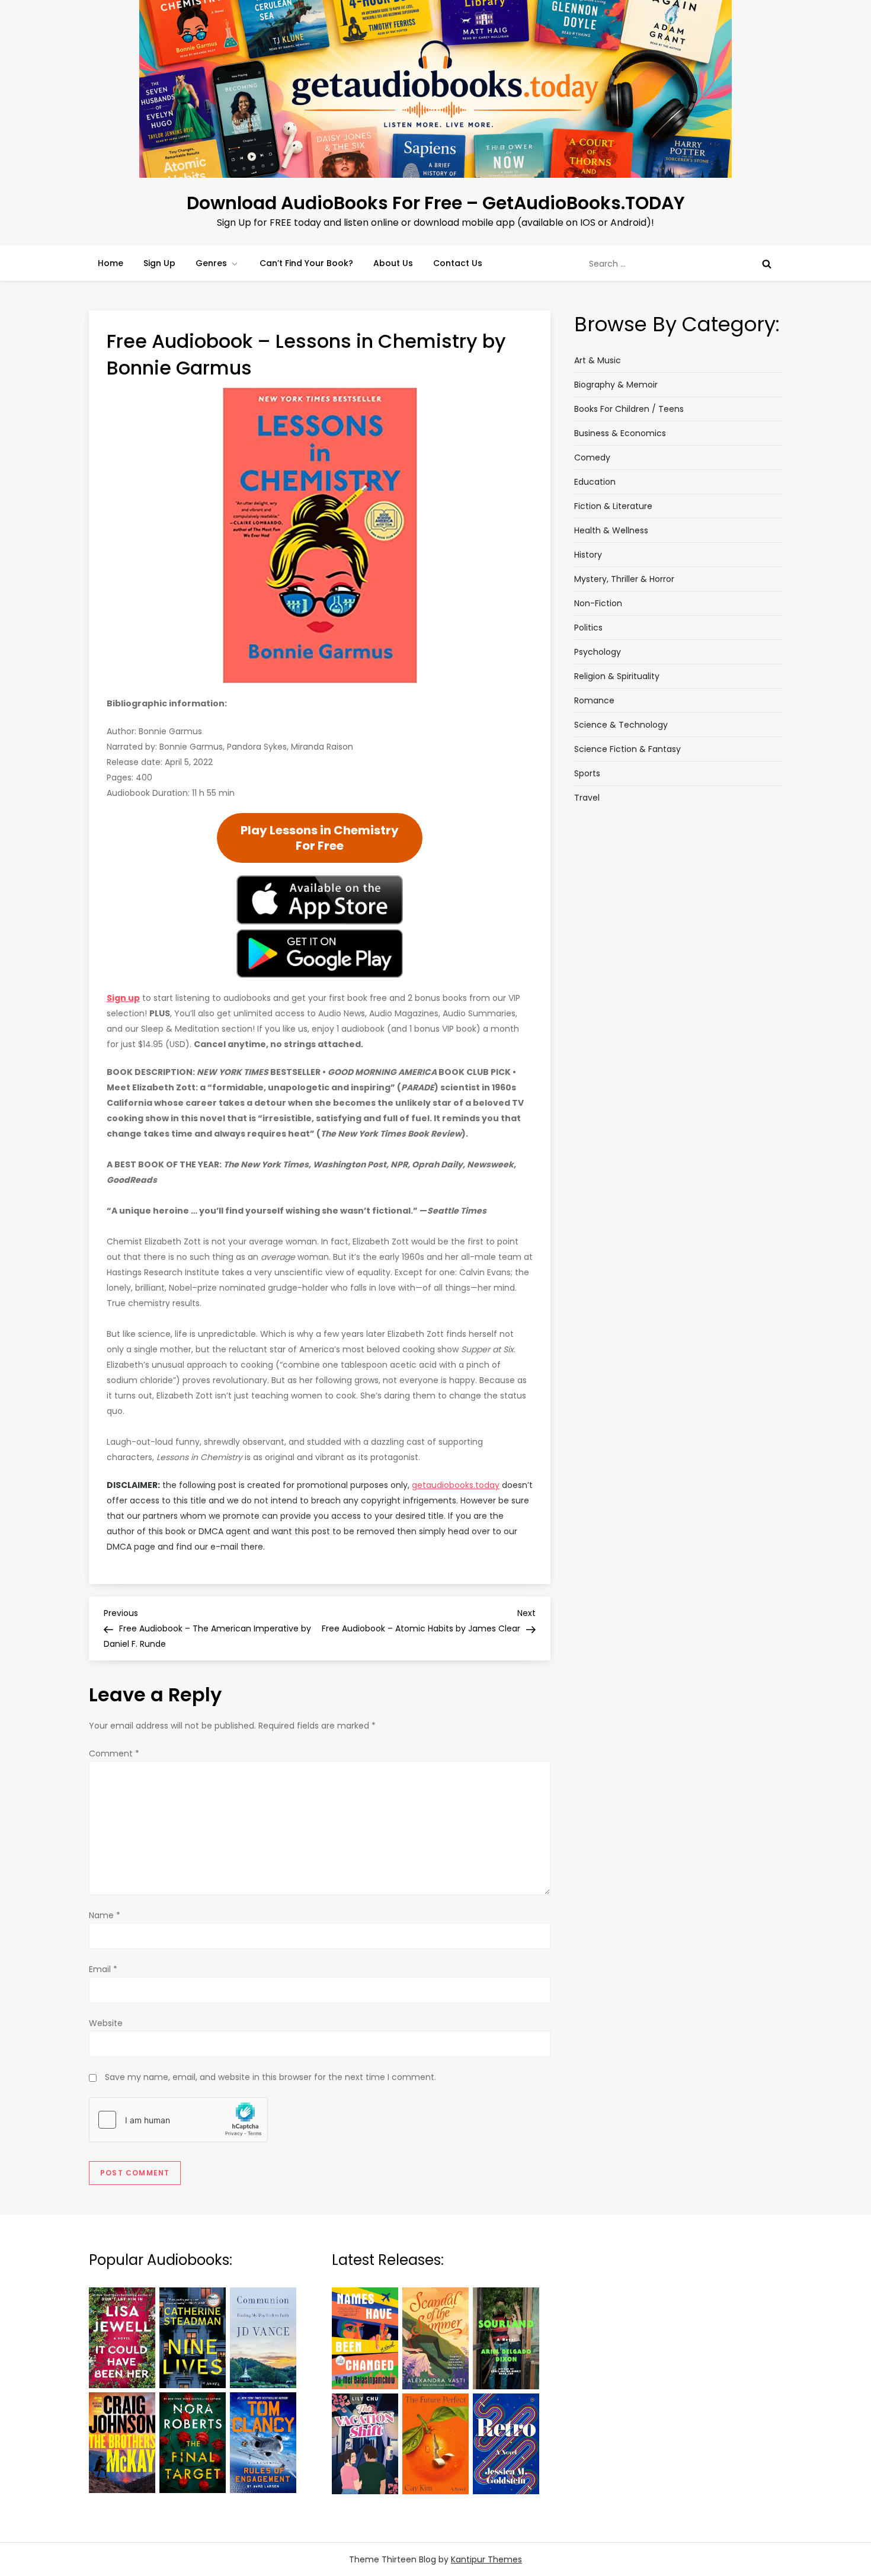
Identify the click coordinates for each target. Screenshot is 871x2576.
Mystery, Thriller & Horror (624, 579)
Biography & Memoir (616, 385)
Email (103, 1969)
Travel (587, 798)
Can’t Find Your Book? (306, 263)
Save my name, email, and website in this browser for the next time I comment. (270, 2077)
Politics (588, 628)
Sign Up (159, 263)
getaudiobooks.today (456, 1485)
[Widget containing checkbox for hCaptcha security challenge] (178, 2120)
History (588, 555)
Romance (594, 700)
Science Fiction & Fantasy (627, 749)
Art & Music (598, 360)
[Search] (767, 264)
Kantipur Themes (486, 2559)
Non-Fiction (598, 603)
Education (595, 482)
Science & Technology (621, 725)
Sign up (123, 998)
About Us (393, 263)
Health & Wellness (611, 530)
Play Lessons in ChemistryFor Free (320, 838)
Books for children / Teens (629, 409)
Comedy (592, 457)
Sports (587, 773)
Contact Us (458, 263)
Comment (114, 1753)
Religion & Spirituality (617, 676)
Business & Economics (620, 433)
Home (111, 263)
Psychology (598, 652)
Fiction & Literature (613, 506)
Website (106, 2023)
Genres (211, 263)
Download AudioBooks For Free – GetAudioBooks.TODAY (436, 203)
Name (105, 1915)
